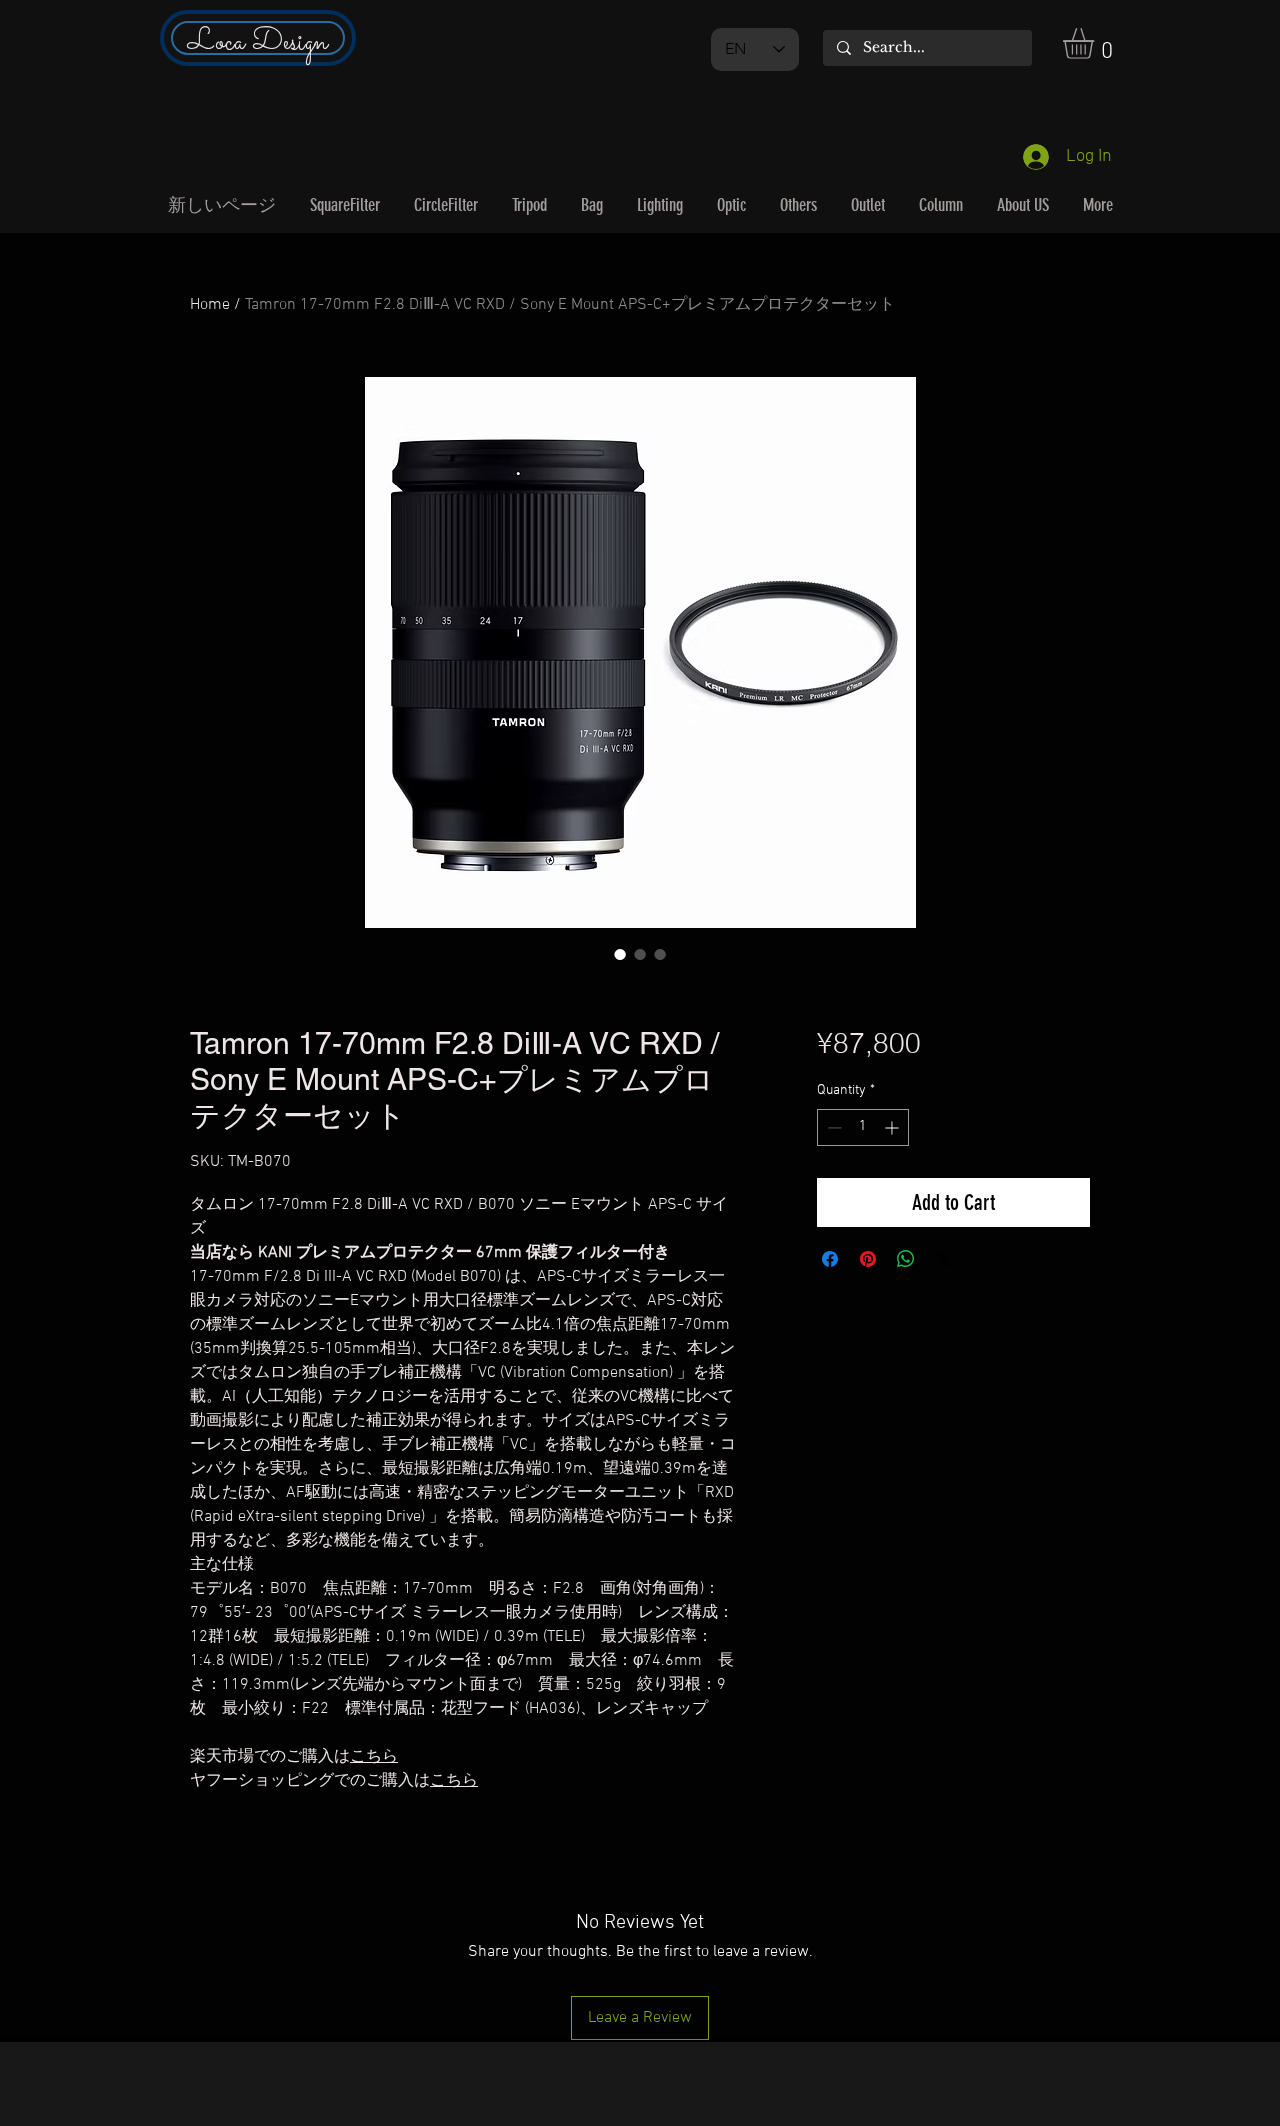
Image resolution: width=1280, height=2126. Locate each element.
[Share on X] (944, 1259)
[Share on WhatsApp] (906, 1259)
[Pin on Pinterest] (868, 1259)
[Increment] (893, 1127)
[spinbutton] (863, 1127)
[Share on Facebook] (830, 1259)
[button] (1096, 43)
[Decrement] (832, 1127)
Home (210, 305)
